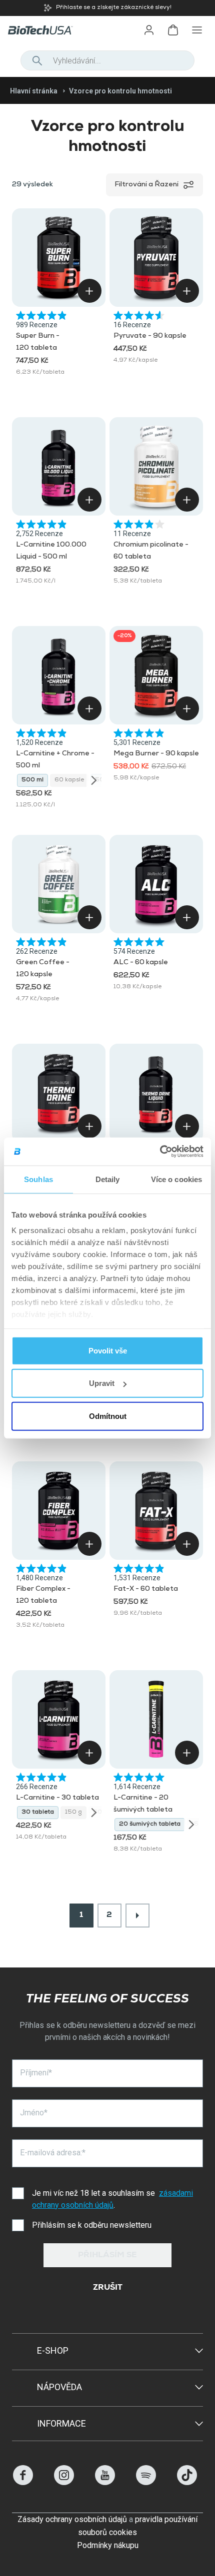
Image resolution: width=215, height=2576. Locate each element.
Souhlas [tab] (38, 1179)
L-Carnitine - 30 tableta (57, 1798)
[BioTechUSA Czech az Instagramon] (64, 2482)
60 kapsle (69, 780)
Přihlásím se (107, 2256)
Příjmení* (36, 2073)
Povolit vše (108, 1350)
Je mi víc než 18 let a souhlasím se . (112, 2199)
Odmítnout (108, 1416)
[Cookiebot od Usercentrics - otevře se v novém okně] (160, 1152)
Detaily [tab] (108, 1179)
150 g (73, 1813)
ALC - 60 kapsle (141, 963)
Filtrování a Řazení (146, 185)
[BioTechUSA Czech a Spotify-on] (146, 2482)
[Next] (94, 780)
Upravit (102, 1383)
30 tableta (38, 1813)
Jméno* (34, 2113)
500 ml (32, 780)
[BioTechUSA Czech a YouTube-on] (105, 2482)
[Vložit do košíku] (89, 291)
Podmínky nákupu (108, 2545)
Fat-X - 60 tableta (146, 1589)
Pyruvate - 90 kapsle (150, 336)
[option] (107, 8)
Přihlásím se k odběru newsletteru (92, 2225)
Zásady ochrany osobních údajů (72, 2519)
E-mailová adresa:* (53, 2153)
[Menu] (197, 30)
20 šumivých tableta (150, 1825)
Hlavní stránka (34, 91)
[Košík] (173, 30)
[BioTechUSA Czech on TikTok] (187, 2482)
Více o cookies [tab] (176, 1179)
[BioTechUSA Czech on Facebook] (23, 2482)
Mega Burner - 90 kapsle (156, 754)
